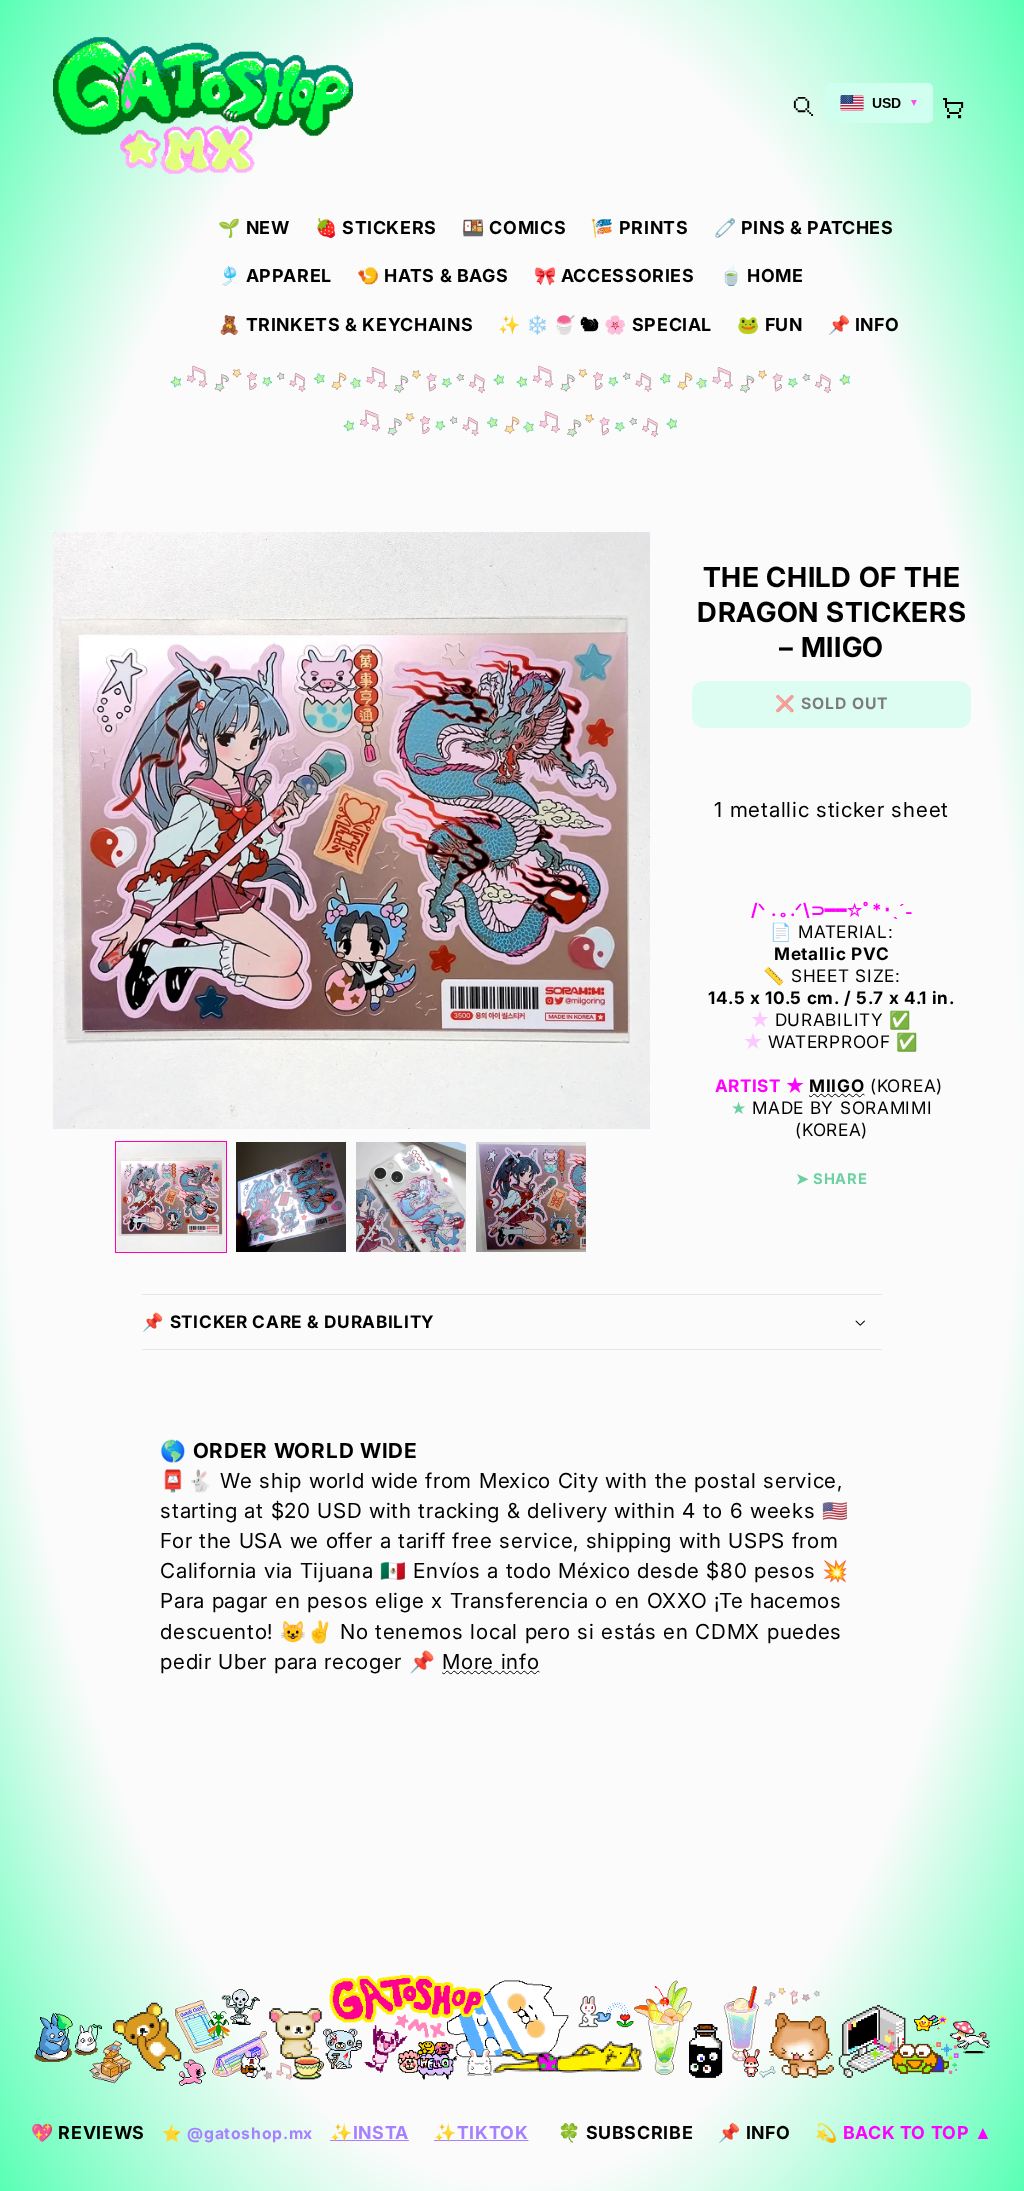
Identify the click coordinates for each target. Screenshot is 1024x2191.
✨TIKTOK (481, 2132)
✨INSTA (369, 2132)
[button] (802, 106)
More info (490, 1661)
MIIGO (836, 1085)
